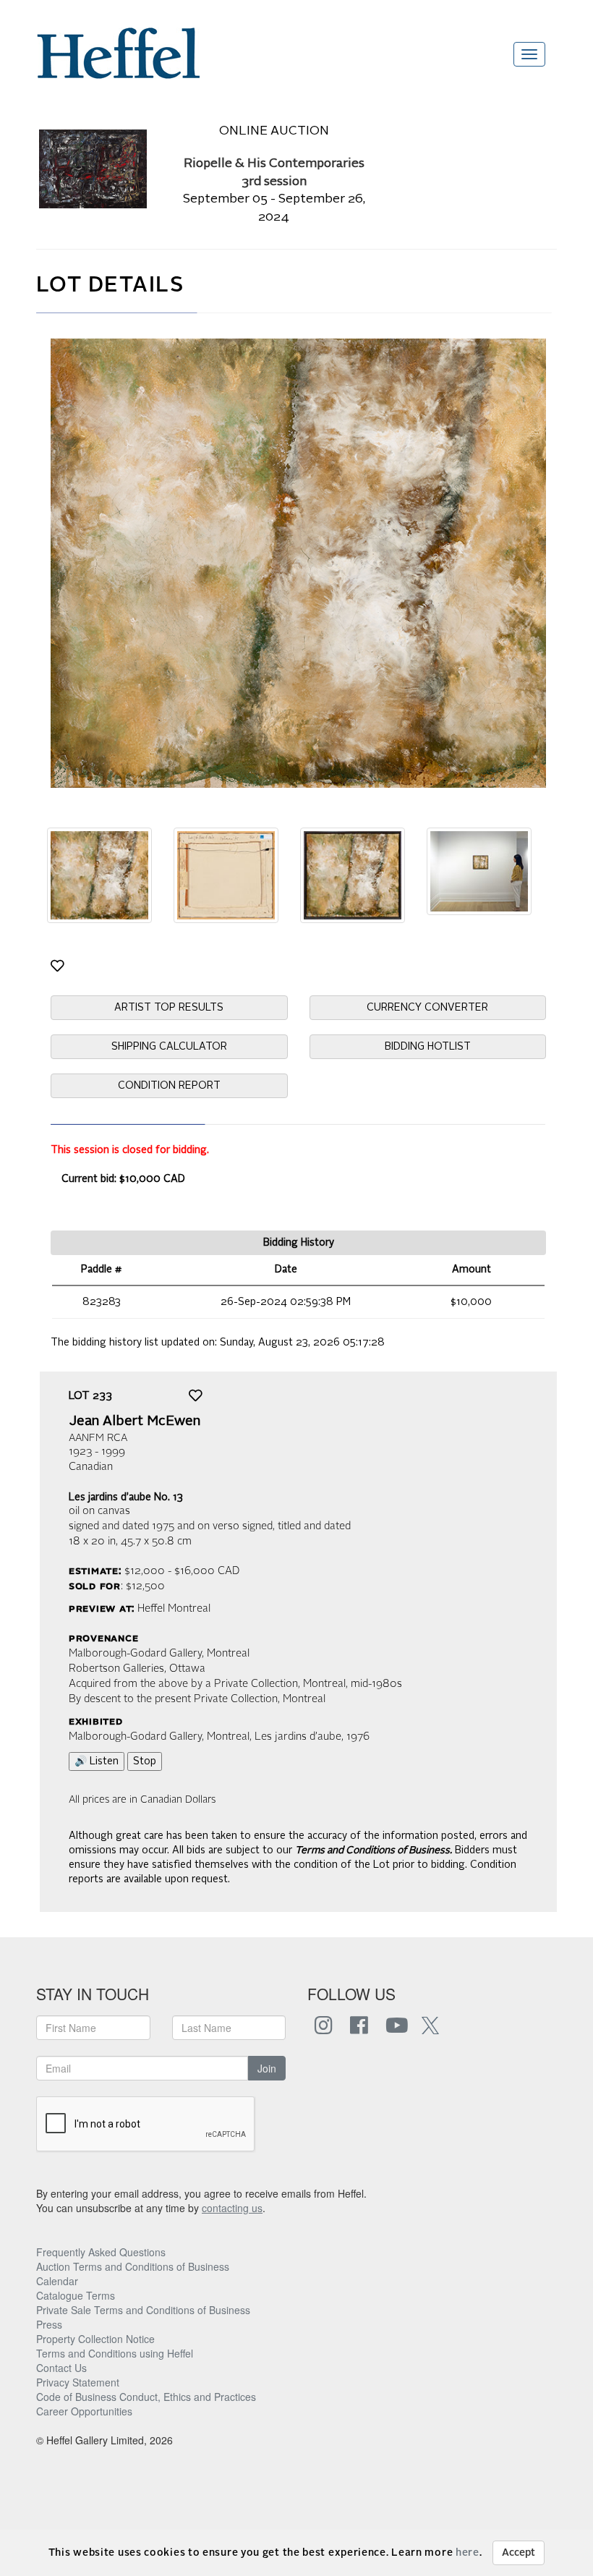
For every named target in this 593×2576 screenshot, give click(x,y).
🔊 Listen (97, 1761)
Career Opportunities (84, 2411)
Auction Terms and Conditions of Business (133, 2266)
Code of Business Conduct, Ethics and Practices (146, 2397)
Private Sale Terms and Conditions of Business (143, 2310)
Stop (145, 1761)
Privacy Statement (78, 2382)
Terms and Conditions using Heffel (115, 2353)
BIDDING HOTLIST (428, 1047)
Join (267, 2068)
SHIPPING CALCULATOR (169, 1047)
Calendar (57, 2281)
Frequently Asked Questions (101, 2252)
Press (49, 2324)
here (468, 2553)
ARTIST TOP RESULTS (169, 1008)
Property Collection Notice (95, 2339)
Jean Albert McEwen (135, 1421)
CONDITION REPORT (169, 1086)
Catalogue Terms (76, 2295)
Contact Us (61, 2368)
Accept (519, 2553)
